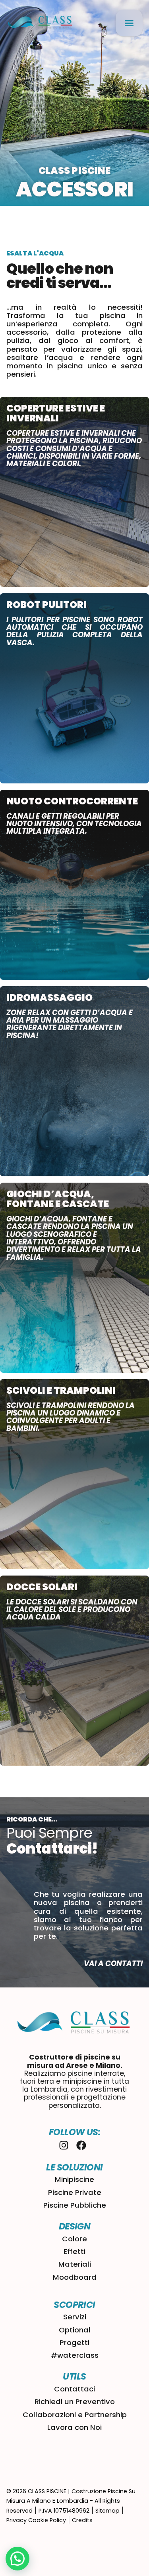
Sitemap (107, 2511)
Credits (82, 2520)
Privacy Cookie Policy (36, 2520)
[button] (129, 23)
